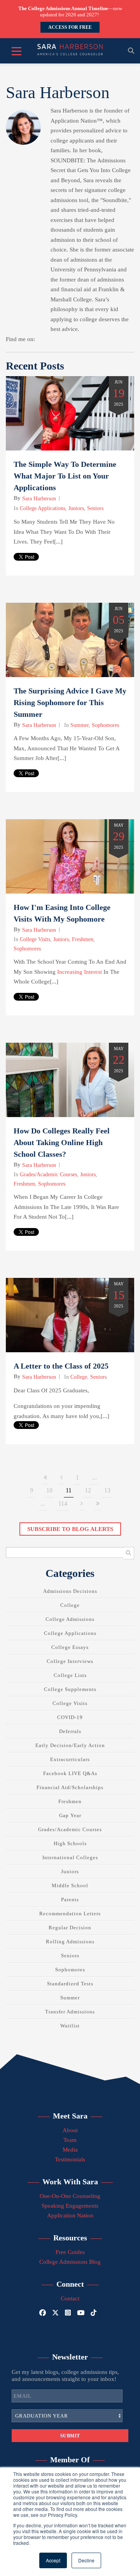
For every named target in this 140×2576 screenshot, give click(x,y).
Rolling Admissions (70, 1942)
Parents (70, 1899)
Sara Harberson (39, 499)
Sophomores (105, 725)
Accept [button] (53, 2560)
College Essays (70, 1647)
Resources (70, 2238)
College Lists (70, 1675)
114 (63, 1504)
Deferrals (70, 1731)
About (70, 2130)
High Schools (70, 1843)
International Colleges (70, 1857)
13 (107, 1490)
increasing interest (80, 972)
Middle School (70, 1885)
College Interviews (70, 1661)
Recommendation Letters (70, 1914)
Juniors (76, 508)
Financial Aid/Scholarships (70, 1787)
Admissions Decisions (70, 1591)
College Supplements (70, 1689)
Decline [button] (86, 2560)
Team (70, 2140)
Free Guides (70, 2252)
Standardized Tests (70, 1984)
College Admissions (70, 1619)
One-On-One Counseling (70, 2196)
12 (88, 1490)
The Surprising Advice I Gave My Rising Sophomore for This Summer (70, 702)
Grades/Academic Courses (48, 1175)
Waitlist (70, 2026)
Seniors (95, 508)
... (94, 1477)
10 (49, 1490)
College (79, 1377)
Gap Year (70, 1815)
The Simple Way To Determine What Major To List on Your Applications (65, 476)
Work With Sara (70, 2182)
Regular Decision (70, 1928)
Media (70, 2150)
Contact (70, 2298)
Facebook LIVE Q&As (70, 1773)
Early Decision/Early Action (70, 1745)
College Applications (43, 508)
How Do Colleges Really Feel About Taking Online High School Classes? (62, 1142)
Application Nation (70, 2215)
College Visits (35, 939)
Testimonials (70, 2159)
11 (69, 1490)
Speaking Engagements (70, 2206)
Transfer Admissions (70, 2012)
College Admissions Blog (70, 2262)
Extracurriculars (70, 1759)
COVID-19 (70, 1717)
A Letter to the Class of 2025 (61, 1366)
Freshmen (83, 939)
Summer (80, 725)
